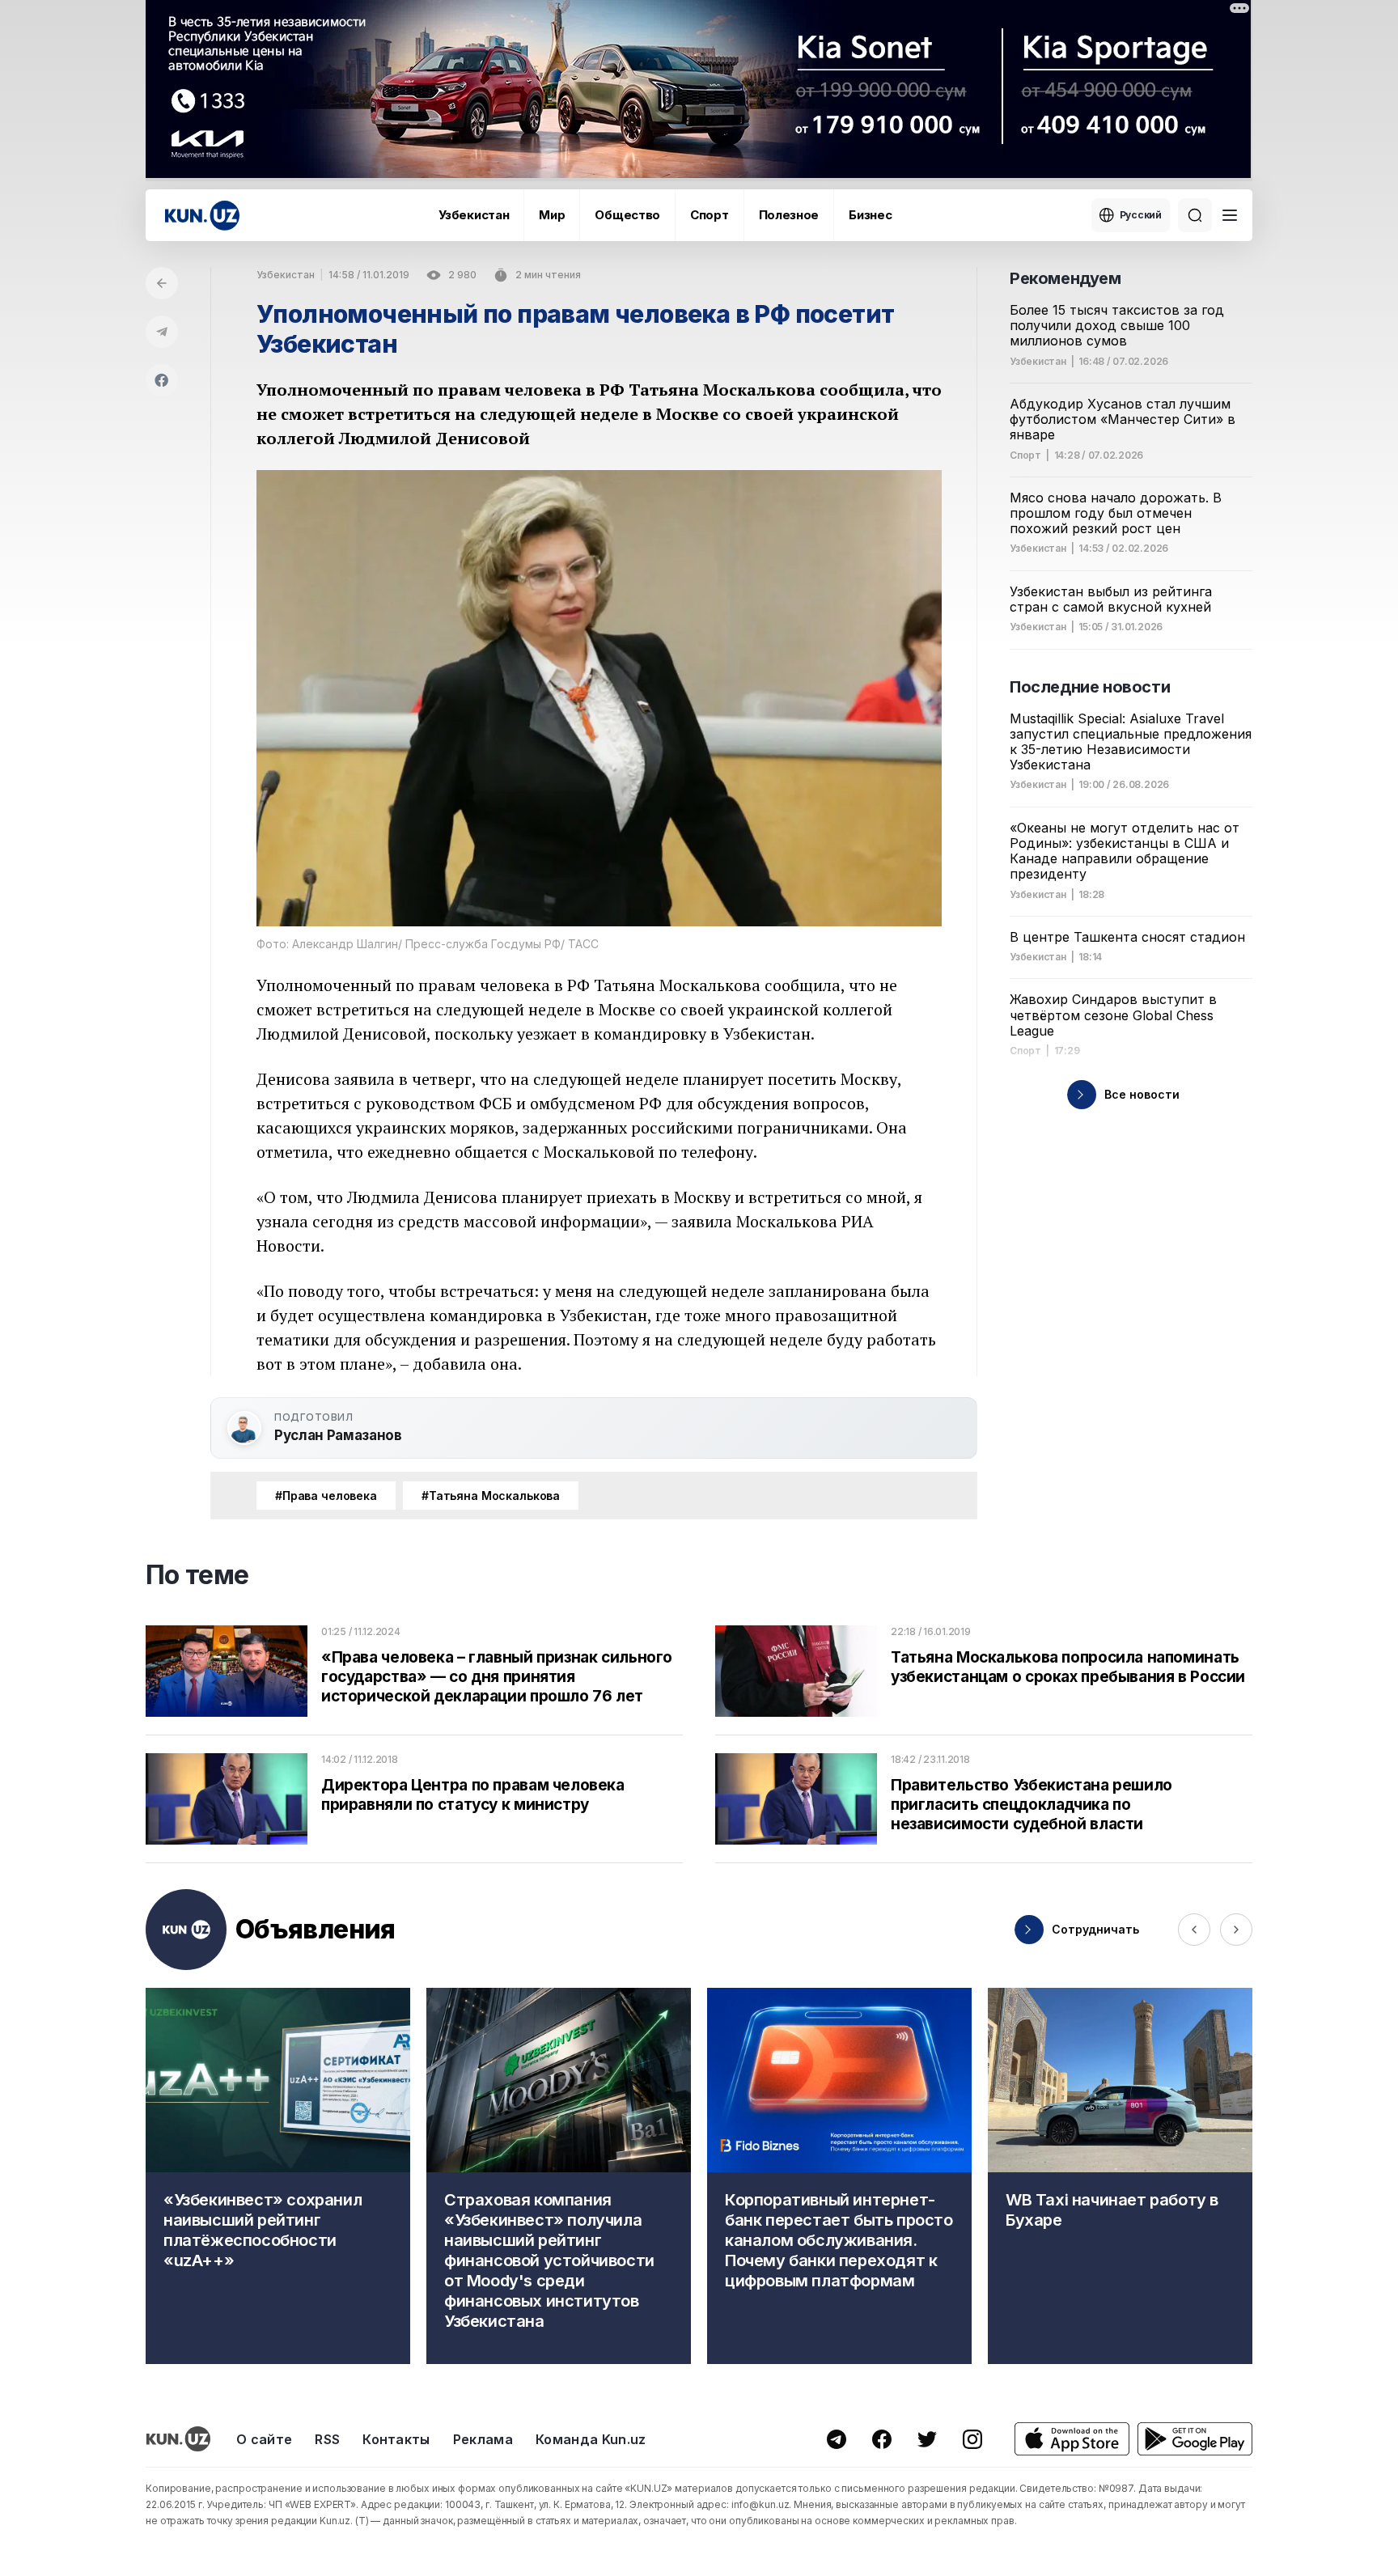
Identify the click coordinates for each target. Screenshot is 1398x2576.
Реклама (483, 2439)
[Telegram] (162, 332)
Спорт (710, 215)
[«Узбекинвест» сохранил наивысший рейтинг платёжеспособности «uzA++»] (278, 2176)
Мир (552, 215)
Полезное (789, 215)
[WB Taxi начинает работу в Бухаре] (1120, 2176)
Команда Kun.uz (591, 2439)
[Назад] (162, 283)
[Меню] (1230, 215)
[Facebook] (162, 380)
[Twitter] (927, 2439)
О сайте (264, 2439)
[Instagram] (972, 2439)
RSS (327, 2439)
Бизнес (870, 215)
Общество (627, 215)
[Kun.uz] (202, 216)
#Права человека (326, 1496)
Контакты (396, 2439)
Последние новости (1090, 687)
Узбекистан (474, 215)
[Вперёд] (1236, 1930)
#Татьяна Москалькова (491, 1496)
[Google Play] (1195, 2439)
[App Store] (1072, 2439)
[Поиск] (1195, 215)
